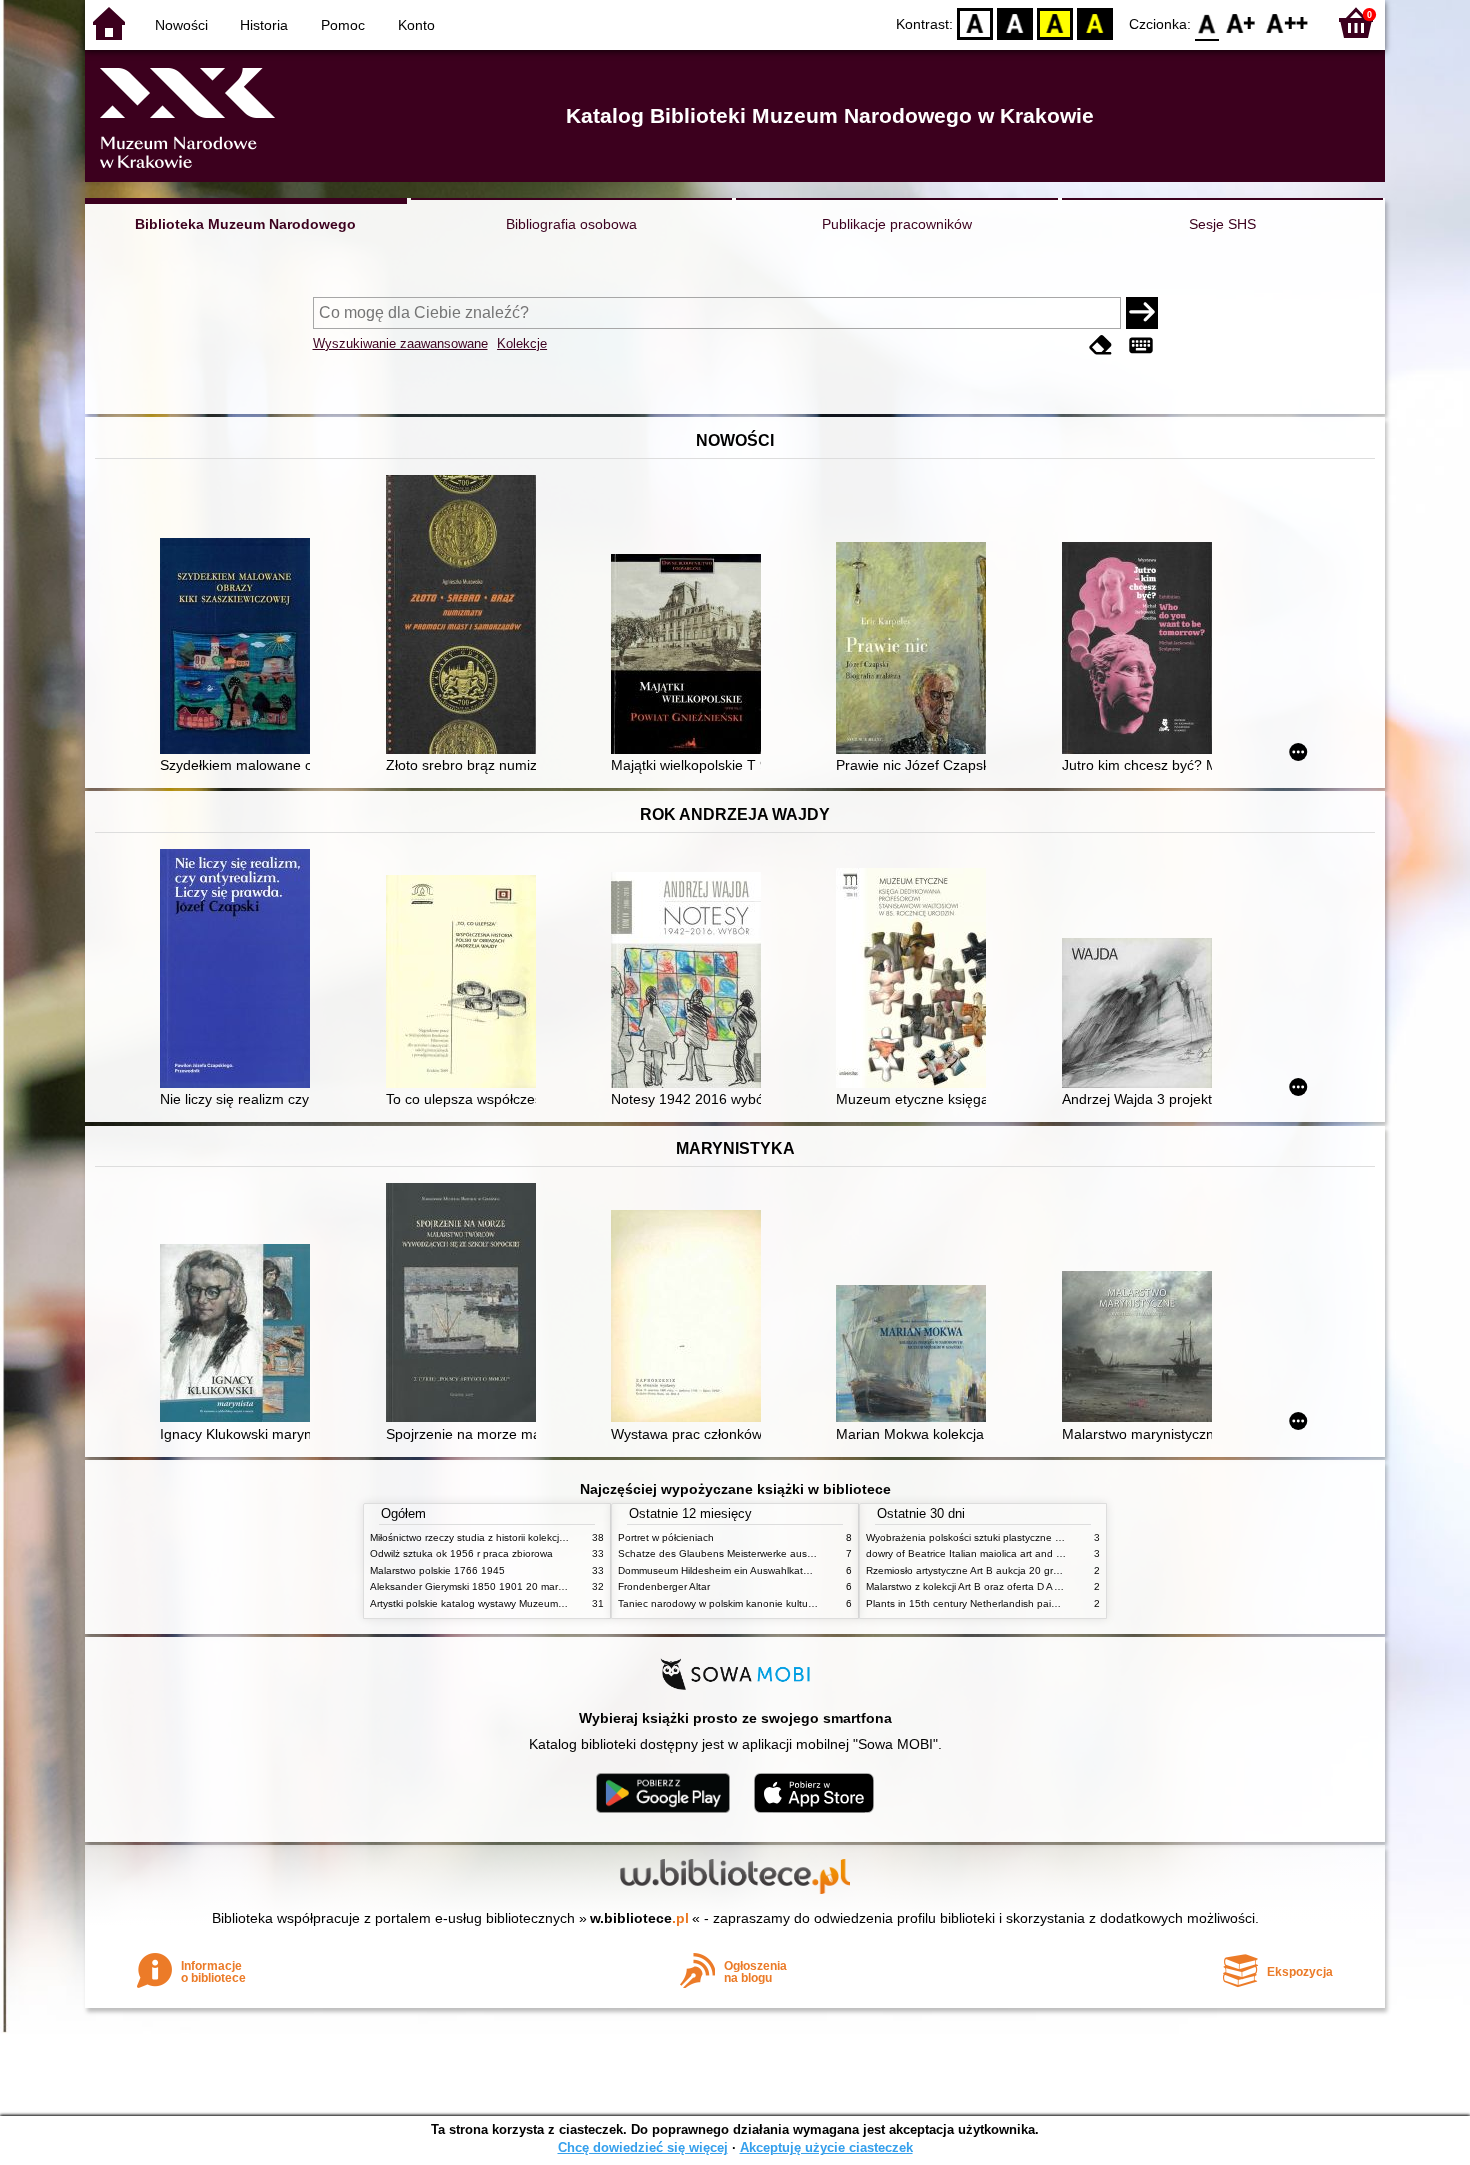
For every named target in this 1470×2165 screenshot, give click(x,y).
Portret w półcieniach (666, 1537)
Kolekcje (522, 343)
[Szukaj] (1142, 313)
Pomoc (343, 25)
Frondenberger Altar (664, 1586)
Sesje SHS (1222, 224)
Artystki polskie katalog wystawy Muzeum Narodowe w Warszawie (520, 1603)
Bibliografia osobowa (571, 224)
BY (1095, 22)
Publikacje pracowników (897, 224)
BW (1015, 22)
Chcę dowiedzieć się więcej (643, 2147)
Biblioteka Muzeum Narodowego (245, 224)
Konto (416, 25)
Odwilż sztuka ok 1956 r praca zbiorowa (461, 1553)
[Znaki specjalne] (1141, 345)
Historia (264, 25)
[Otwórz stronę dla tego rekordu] (240, 648)
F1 (1241, 22)
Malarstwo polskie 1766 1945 (437, 1570)
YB (1055, 22)
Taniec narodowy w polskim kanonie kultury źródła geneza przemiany (776, 1603)
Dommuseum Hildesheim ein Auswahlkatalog (720, 1570)
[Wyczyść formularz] (1101, 345)
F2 (1287, 22)
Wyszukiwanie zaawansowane (400, 343)
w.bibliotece (639, 1918)
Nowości (181, 25)
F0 (1207, 22)
